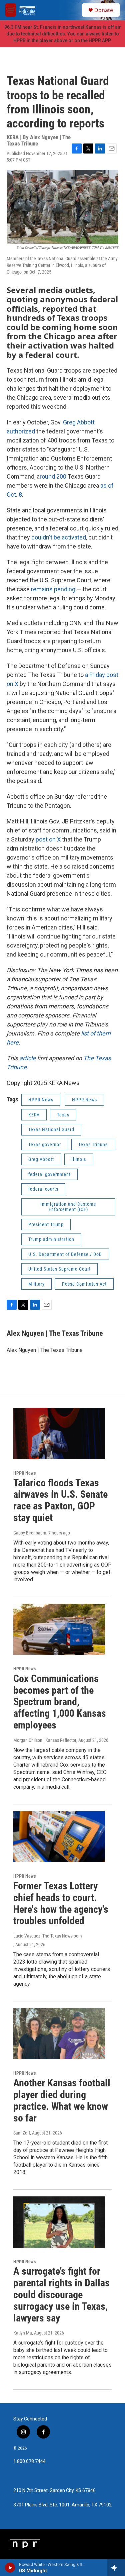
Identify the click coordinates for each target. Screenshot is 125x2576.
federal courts (43, 1189)
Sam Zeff (22, 2133)
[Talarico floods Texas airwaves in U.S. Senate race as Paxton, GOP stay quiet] (59, 1433)
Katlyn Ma (23, 2333)
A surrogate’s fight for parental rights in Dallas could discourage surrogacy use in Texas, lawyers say (61, 2294)
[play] (10, 2568)
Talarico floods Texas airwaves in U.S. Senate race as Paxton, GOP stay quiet (60, 1500)
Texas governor (45, 1145)
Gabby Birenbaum (30, 1533)
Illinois (79, 1159)
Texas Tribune (93, 1145)
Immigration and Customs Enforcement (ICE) (68, 1207)
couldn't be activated (59, 537)
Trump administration (51, 1239)
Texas (63, 1115)
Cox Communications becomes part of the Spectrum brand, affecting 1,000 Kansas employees (60, 1702)
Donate (104, 10)
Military (36, 1284)
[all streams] (116, 2568)
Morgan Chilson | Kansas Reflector (45, 1740)
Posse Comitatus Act (84, 1284)
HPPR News (41, 1100)
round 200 (54, 476)
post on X (48, 839)
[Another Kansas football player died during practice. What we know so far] (59, 2034)
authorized (21, 431)
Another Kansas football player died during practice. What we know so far (62, 2100)
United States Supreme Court (59, 1269)
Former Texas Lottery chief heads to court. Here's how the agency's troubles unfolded (61, 1903)
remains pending (53, 589)
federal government (49, 1174)
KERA (34, 1115)
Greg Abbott (79, 422)
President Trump (46, 1224)
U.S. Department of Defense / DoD (65, 1254)
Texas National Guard (51, 1129)
